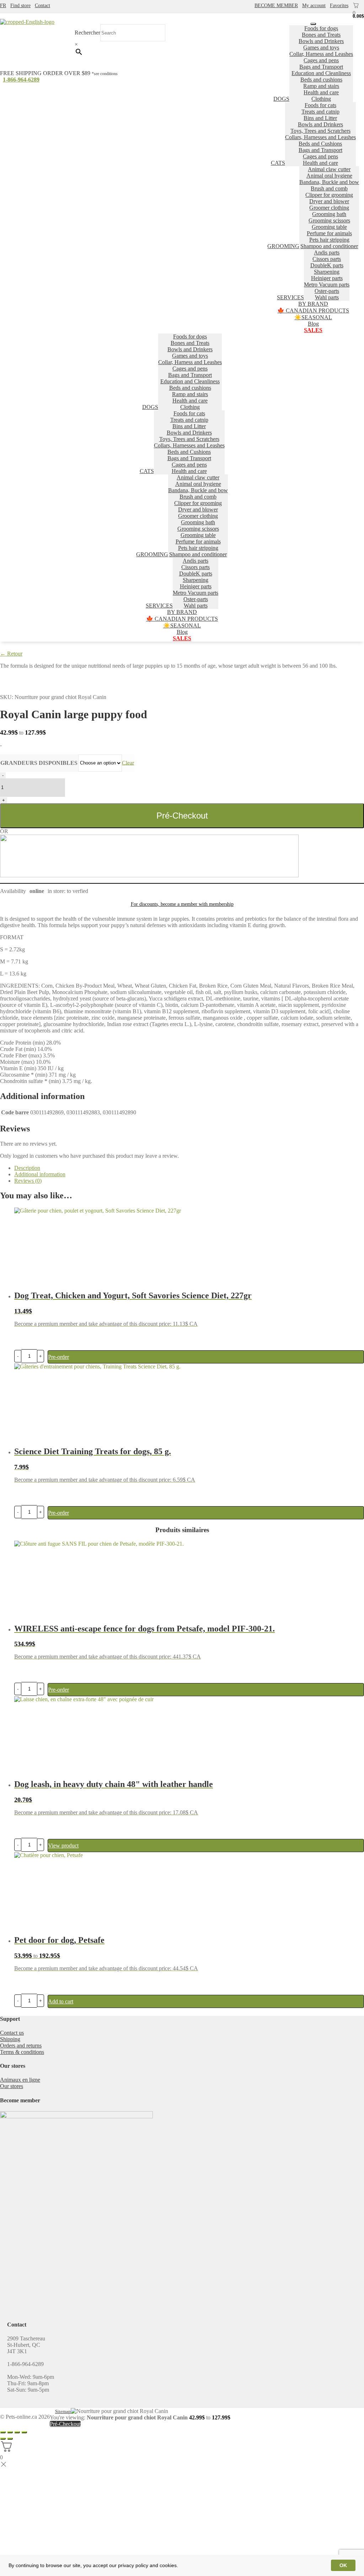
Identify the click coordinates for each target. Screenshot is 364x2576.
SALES (313, 330)
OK (343, 2565)
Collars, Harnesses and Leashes (320, 137)
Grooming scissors (329, 220)
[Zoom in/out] (24, 2432)
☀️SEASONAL (313, 317)
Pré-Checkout (182, 816)
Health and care (321, 92)
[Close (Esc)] (3, 2432)
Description (27, 1168)
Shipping (10, 2039)
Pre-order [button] (58, 1357)
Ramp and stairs (321, 86)
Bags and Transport (321, 67)
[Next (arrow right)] (10, 2439)
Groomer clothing (329, 208)
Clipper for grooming (329, 195)
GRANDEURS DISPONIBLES (39, 763)
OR (4, 831)
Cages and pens (321, 60)
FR (3, 6)
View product (63, 1846)
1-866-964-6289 (21, 80)
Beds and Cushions (320, 144)
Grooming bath (329, 214)
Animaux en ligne (20, 2080)
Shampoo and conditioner (329, 246)
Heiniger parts (327, 278)
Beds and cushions (321, 80)
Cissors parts (327, 259)
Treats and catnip (320, 112)
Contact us (12, 2033)
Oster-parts (327, 291)
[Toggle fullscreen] (17, 2432)
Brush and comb (329, 188)
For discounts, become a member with (182, 904)
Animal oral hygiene (329, 176)
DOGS (281, 99)
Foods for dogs (321, 28)
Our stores (12, 2086)
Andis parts (327, 253)
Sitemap (63, 2411)
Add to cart (61, 2001)
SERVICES (290, 297)
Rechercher (87, 33)
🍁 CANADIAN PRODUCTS (313, 311)
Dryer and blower (329, 201)
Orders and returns (21, 2046)
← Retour (11, 654)
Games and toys (321, 48)
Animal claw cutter (329, 169)
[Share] (10, 2432)
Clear (128, 763)
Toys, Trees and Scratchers (320, 131)
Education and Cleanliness (321, 73)
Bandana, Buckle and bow (329, 182)
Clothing (321, 99)
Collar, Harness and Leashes (321, 54)
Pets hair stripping (329, 240)
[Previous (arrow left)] (3, 2439)
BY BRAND (313, 304)
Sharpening (327, 272)
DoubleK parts (327, 265)
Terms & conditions (22, 2052)
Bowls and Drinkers (321, 41)
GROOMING (283, 246)
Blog (313, 324)
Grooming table (329, 227)
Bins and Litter (320, 118)
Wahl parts (327, 297)
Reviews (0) (28, 1181)
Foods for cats (320, 105)
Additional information (40, 1174)
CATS (278, 163)
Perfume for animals (329, 233)
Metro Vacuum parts (327, 285)
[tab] (189, 1168)
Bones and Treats (321, 35)
